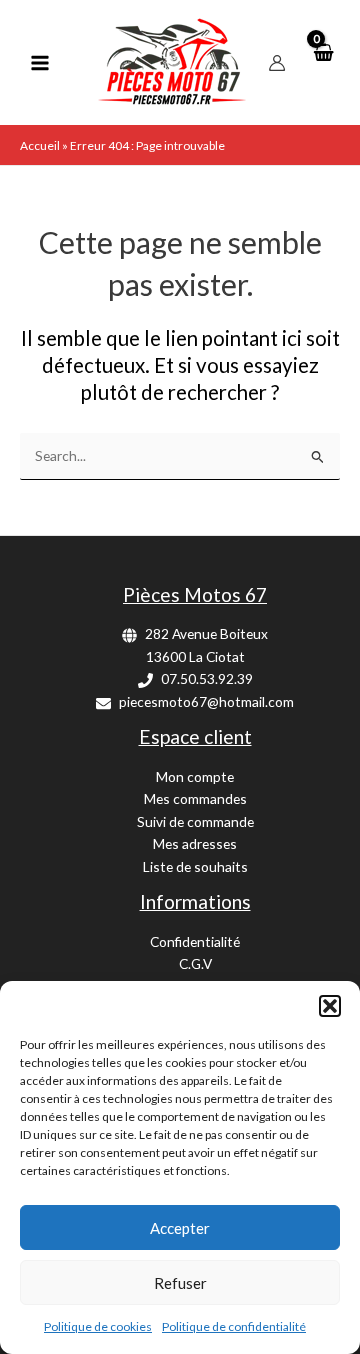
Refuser (180, 1283)
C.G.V (195, 963)
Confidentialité (195, 941)
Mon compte (195, 776)
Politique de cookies (98, 1326)
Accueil (40, 145)
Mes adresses (195, 843)
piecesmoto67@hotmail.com (206, 701)
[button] (330, 1006)
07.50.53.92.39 (207, 678)
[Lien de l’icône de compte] (277, 63)
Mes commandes (195, 798)
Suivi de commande (195, 821)
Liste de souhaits (195, 866)
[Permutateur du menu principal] (39, 62)
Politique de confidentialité (234, 1326)
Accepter (180, 1228)
